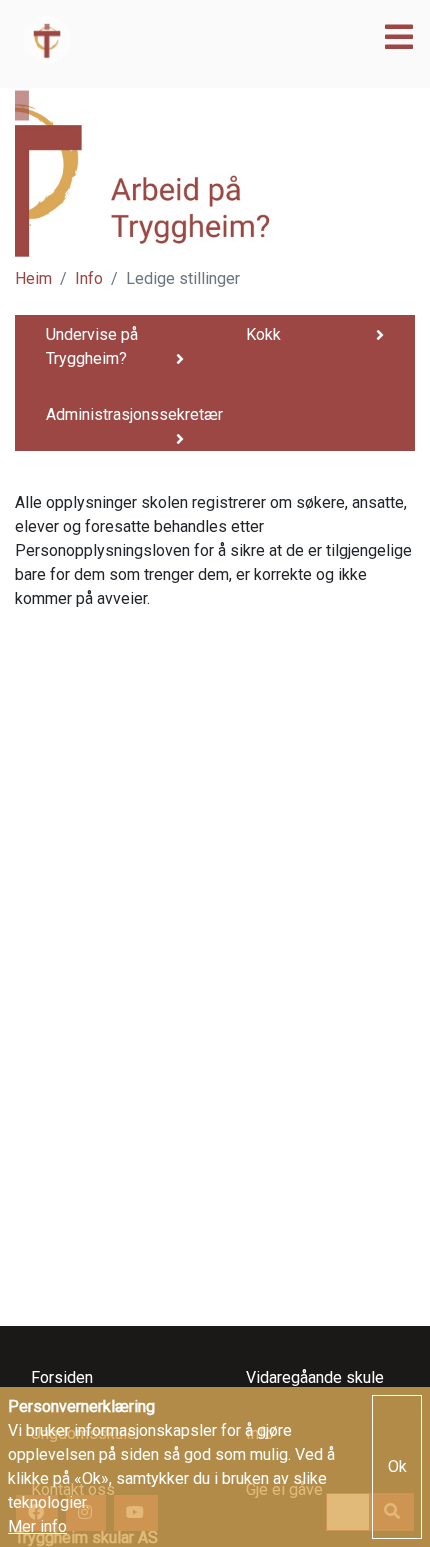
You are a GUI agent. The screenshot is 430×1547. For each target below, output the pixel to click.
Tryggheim (163, 40)
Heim (33, 278)
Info (89, 278)
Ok (397, 1466)
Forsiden (62, 1377)
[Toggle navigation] (393, 37)
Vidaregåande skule (315, 1377)
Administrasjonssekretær (123, 414)
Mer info (37, 1526)
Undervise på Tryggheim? (92, 346)
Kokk (263, 334)
